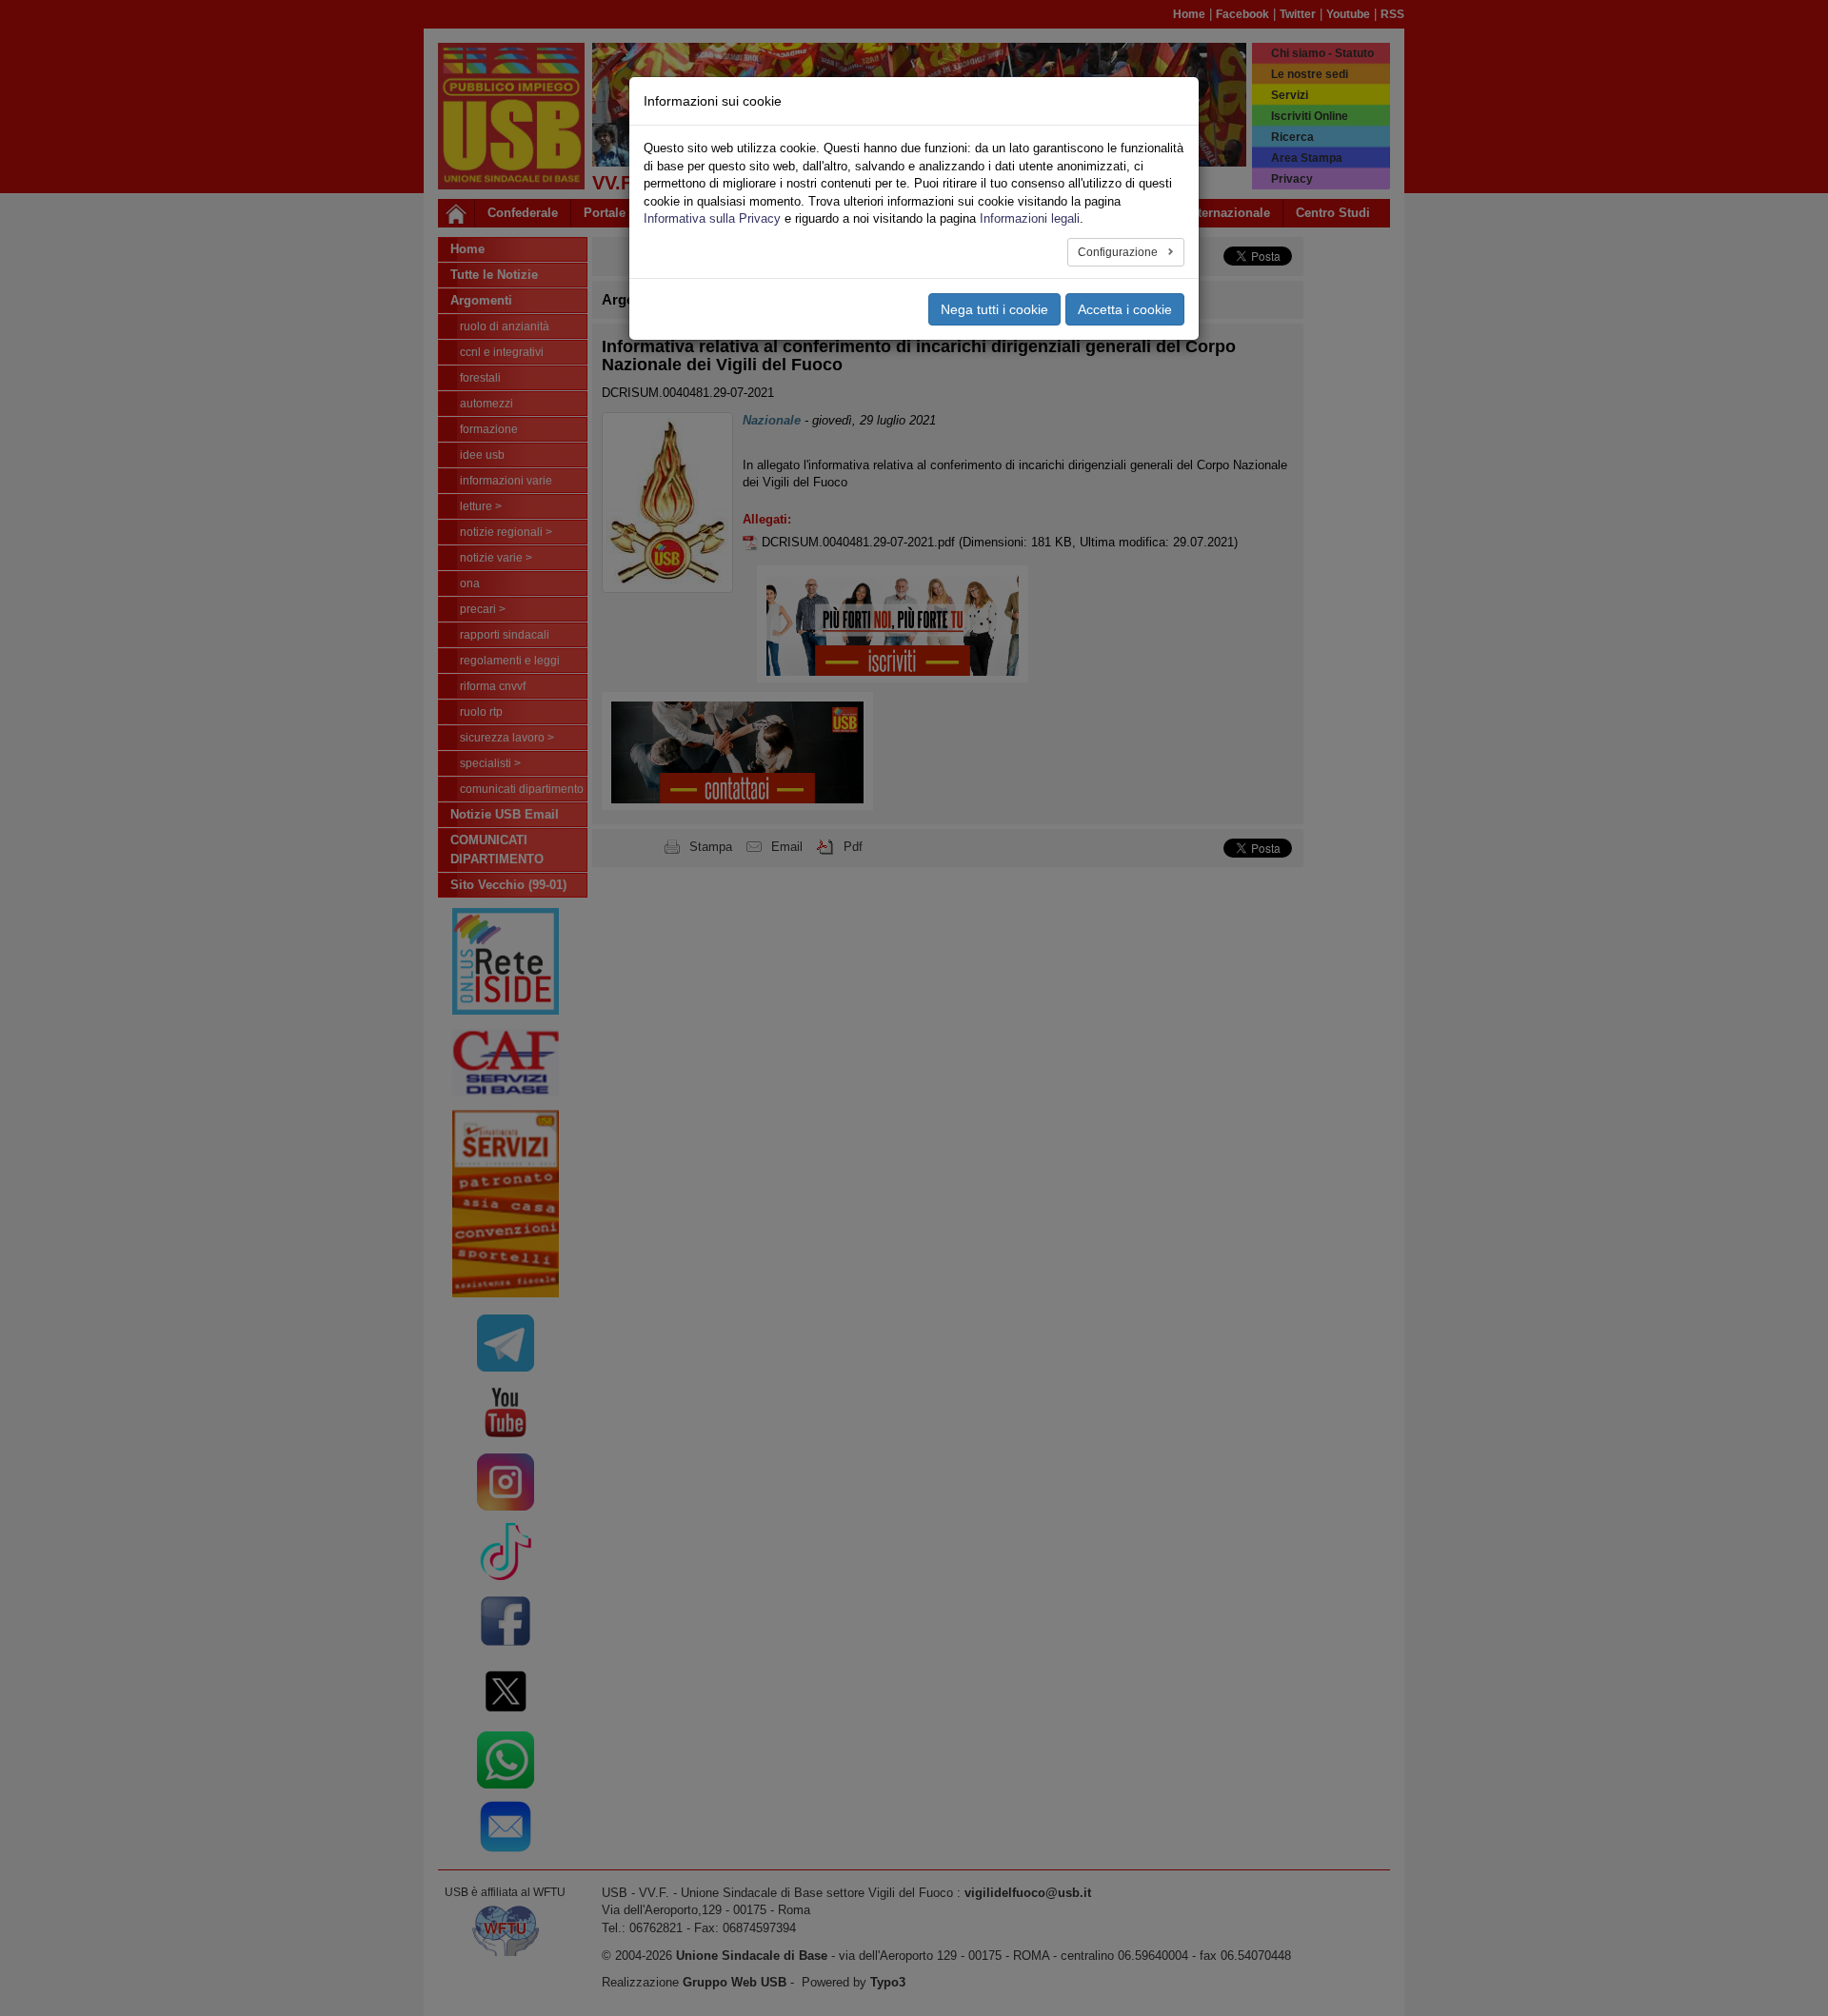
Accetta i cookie (1125, 309)
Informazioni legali (1030, 218)
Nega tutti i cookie (994, 309)
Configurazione (1119, 252)
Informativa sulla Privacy (712, 218)
